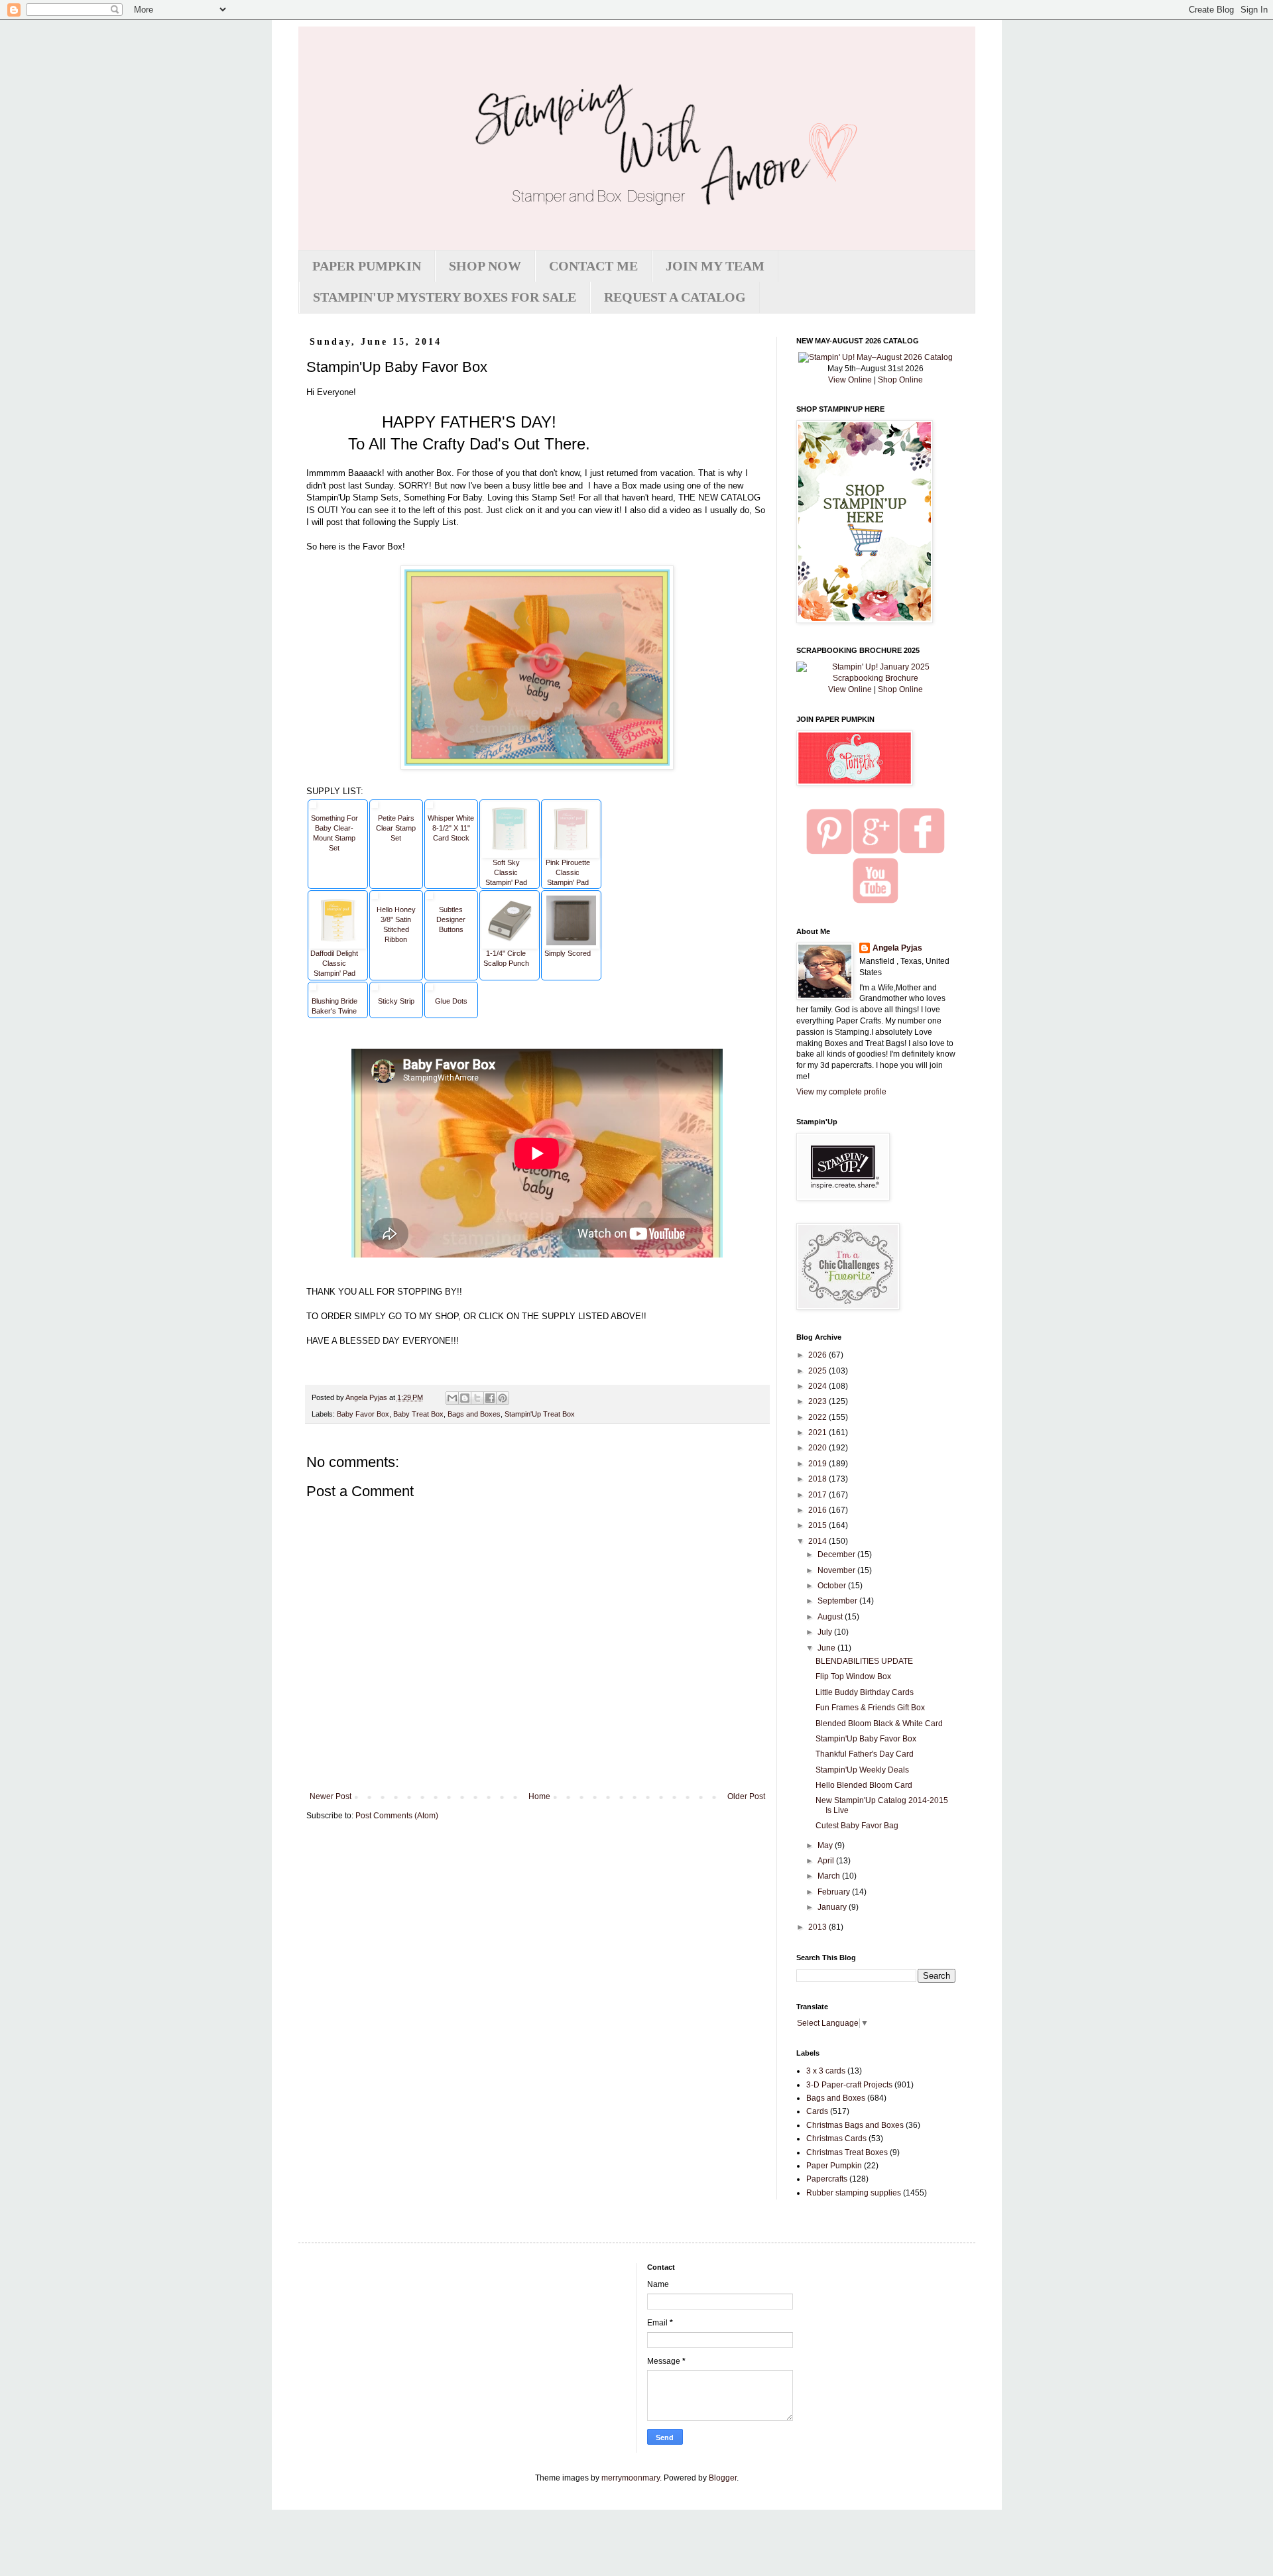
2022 (818, 1417)
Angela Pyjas (897, 948)
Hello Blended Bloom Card (864, 1785)
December (837, 1554)
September (838, 1601)
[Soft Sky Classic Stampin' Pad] (510, 807)
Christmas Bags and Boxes (855, 2125)
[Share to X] (477, 1398)
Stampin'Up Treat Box (540, 1414)
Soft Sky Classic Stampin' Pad (506, 872)
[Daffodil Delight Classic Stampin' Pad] (338, 898)
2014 (818, 1541)
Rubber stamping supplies (854, 2193)
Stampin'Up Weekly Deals (862, 1770)
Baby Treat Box (418, 1414)
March (830, 1876)
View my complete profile (841, 1092)
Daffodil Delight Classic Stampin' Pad (334, 963)
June (827, 1648)
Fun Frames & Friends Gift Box (870, 1708)
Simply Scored (568, 953)
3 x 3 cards (826, 2071)
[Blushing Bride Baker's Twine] (313, 989)
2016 (818, 1510)
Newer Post (331, 1796)
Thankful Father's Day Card (865, 1754)
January (833, 1907)
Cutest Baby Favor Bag (857, 1826)
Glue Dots (451, 1001)
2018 (818, 1479)
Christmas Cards (836, 2138)
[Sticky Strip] (375, 989)
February (835, 1892)
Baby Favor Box (363, 1414)
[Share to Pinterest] (503, 1398)
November (837, 1570)
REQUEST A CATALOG (675, 297)
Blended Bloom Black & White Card (879, 1724)
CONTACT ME (593, 266)
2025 (818, 1371)
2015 (818, 1525)
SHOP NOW (485, 266)
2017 (818, 1495)
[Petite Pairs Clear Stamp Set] (375, 807)
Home (539, 1796)
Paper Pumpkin (834, 2166)
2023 (818, 1401)
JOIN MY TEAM (715, 266)
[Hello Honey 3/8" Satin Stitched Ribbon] (375, 898)
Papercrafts (827, 2179)
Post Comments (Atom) (397, 1816)
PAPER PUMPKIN (367, 266)
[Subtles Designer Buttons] (430, 898)
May (826, 1845)
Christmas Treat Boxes (847, 2152)
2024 (818, 1386)
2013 (818, 1927)
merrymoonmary (631, 2478)
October (833, 1586)
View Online (850, 380)
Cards (817, 2111)
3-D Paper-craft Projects (849, 2085)
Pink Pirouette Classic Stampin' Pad (568, 872)
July (826, 1632)
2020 (818, 1448)
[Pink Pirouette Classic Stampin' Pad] (571, 807)
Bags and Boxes (474, 1414)
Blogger (723, 2478)
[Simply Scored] (571, 898)
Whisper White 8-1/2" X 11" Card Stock (451, 828)
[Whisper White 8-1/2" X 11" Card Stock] (430, 807)
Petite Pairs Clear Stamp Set (396, 828)
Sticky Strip (396, 1001)
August (831, 1617)
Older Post (746, 1796)
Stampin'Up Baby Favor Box (866, 1739)
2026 (818, 1355)
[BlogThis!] (465, 1398)
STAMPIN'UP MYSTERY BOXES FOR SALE (445, 297)
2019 (818, 1464)
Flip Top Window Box (853, 1676)
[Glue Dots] (430, 989)
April (827, 1861)
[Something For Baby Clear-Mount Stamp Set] (313, 807)
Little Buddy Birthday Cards (865, 1692)
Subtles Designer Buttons (451, 919)
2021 (818, 1433)
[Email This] (452, 1398)
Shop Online (900, 380)
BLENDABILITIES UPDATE (864, 1661)
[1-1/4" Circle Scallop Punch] (510, 898)
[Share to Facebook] (490, 1398)
